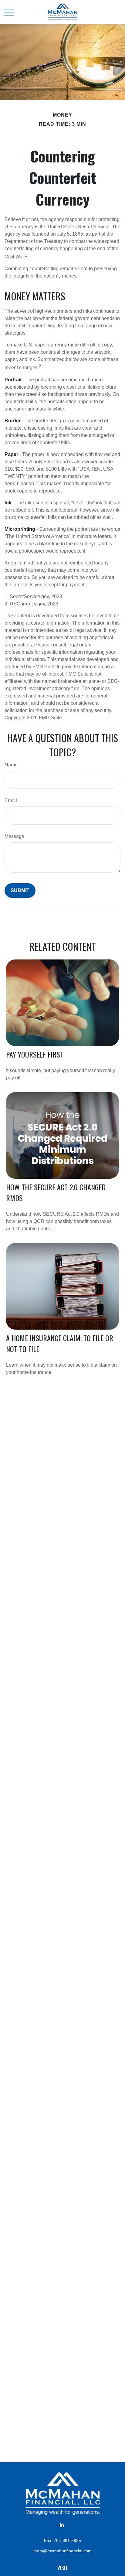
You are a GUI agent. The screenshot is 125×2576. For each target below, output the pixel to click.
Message (14, 836)
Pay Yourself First (35, 1054)
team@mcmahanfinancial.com (62, 2551)
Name (11, 765)
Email (11, 801)
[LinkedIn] (62, 2525)
